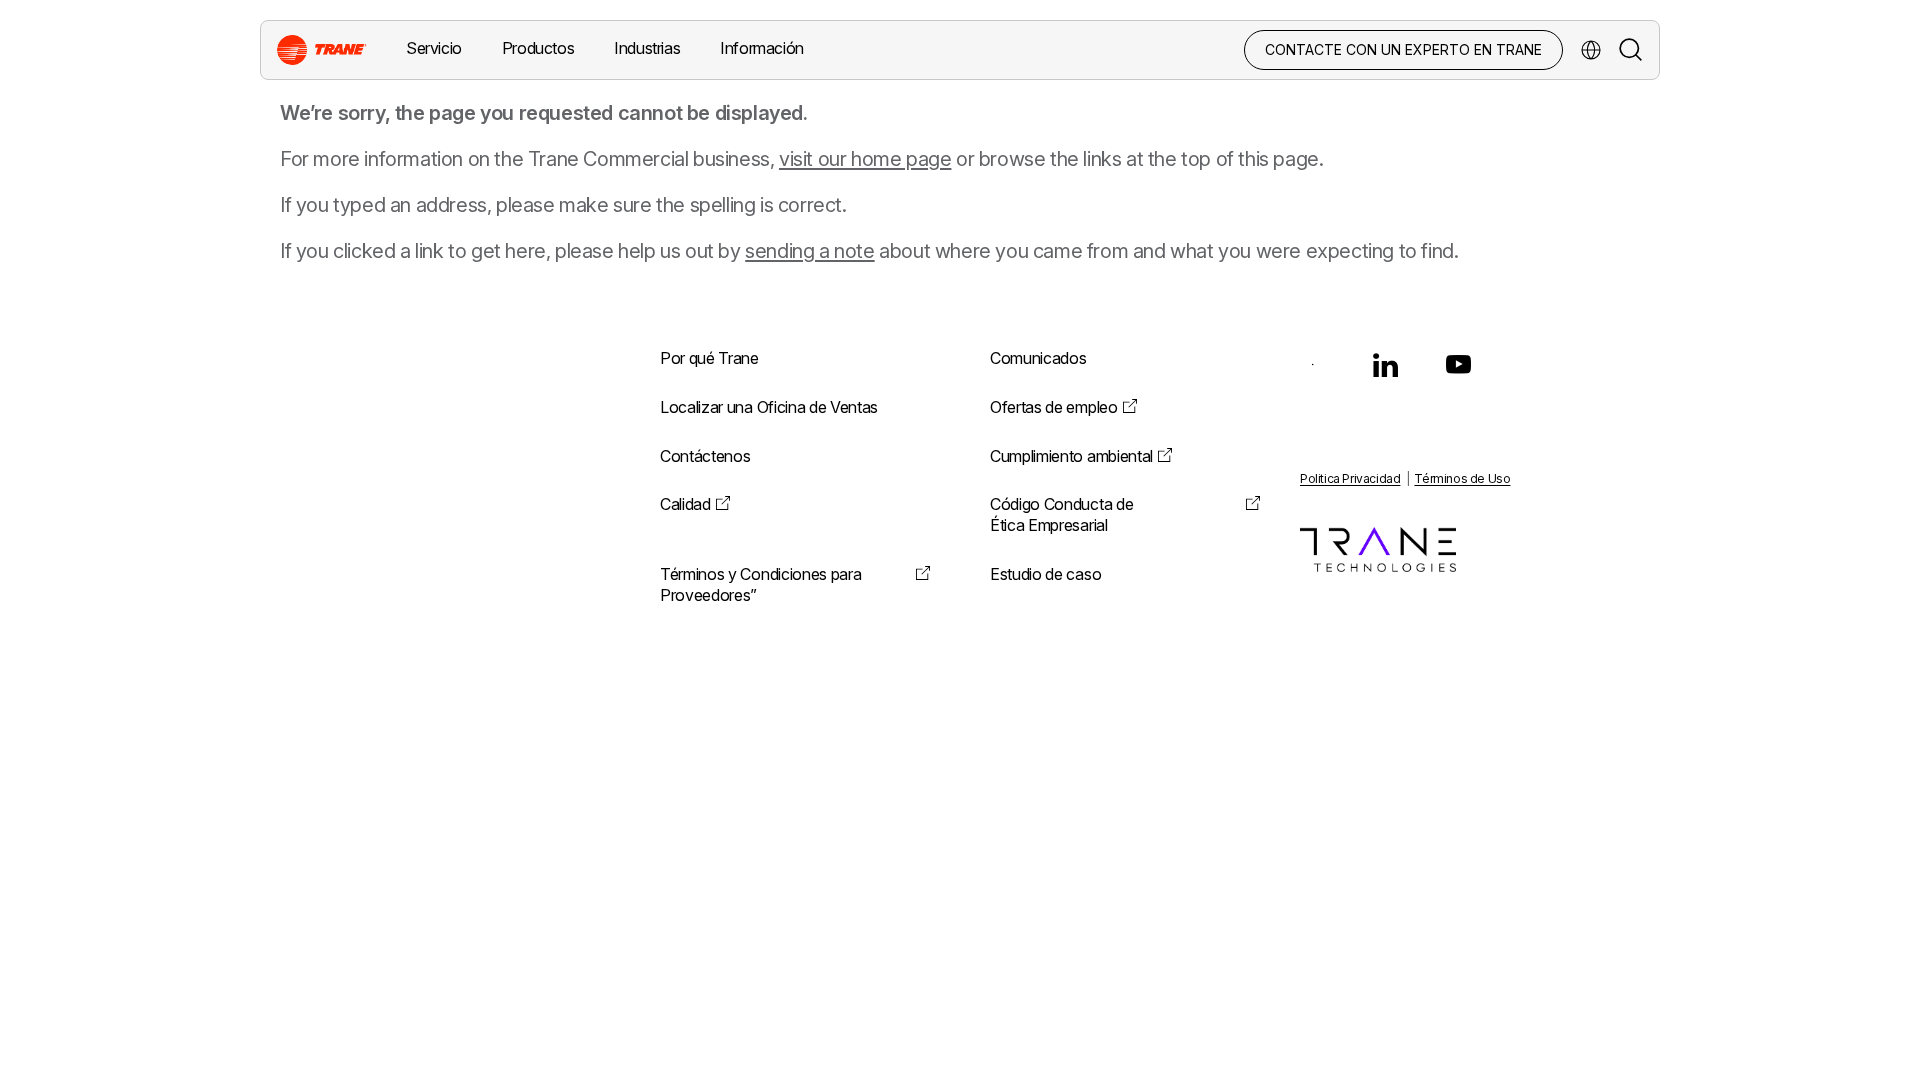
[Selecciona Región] (1591, 50)
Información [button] (762, 48)
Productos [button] (538, 48)
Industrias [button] (647, 48)
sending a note (809, 251)
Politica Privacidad (1350, 478)
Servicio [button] (434, 48)
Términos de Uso (1462, 478)
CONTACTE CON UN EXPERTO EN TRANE (1403, 49)
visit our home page (865, 159)
